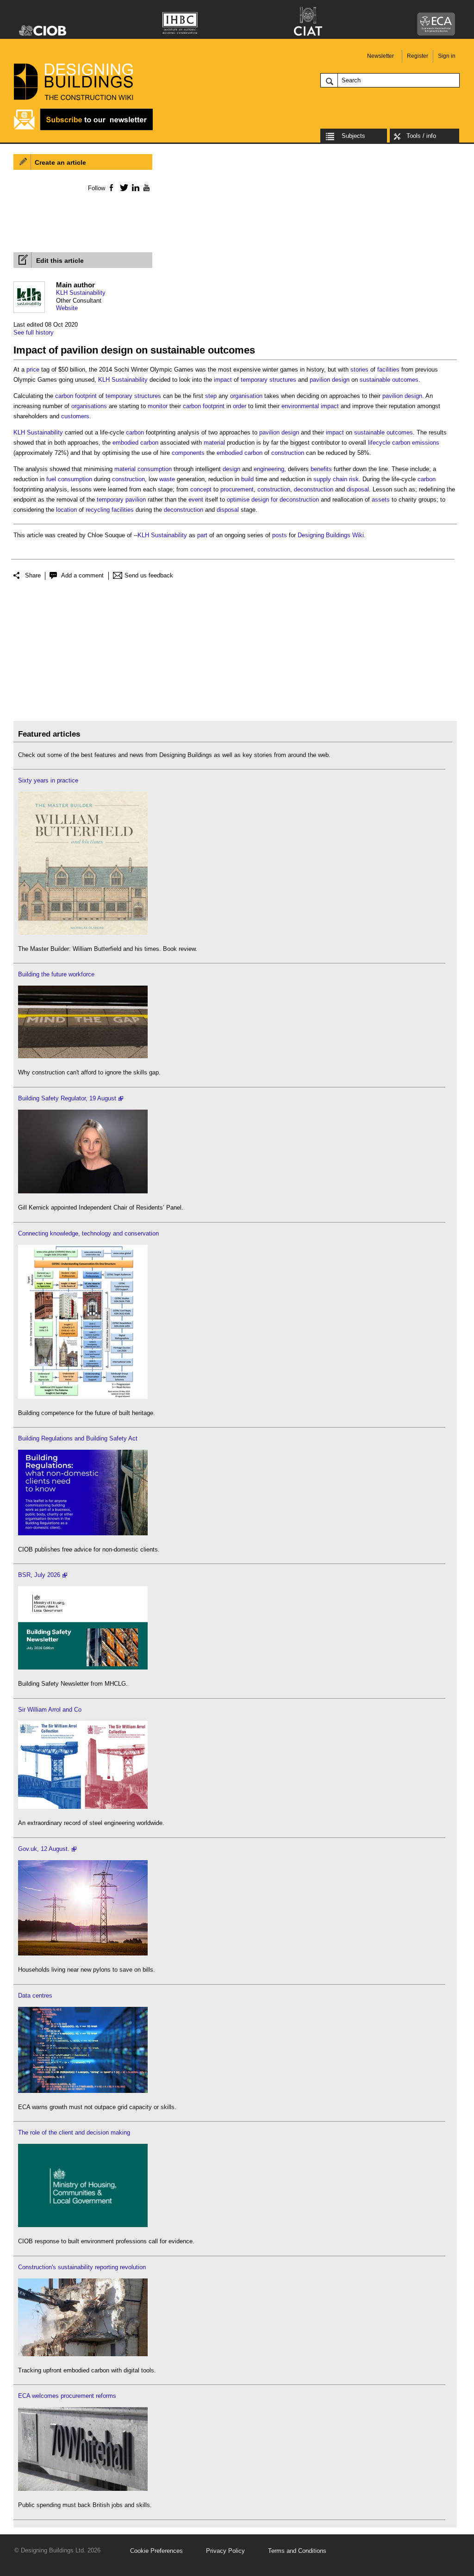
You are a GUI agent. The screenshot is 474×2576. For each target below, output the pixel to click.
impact (223, 380)
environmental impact (310, 406)
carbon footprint (76, 396)
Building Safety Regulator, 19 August (67, 1098)
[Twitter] (122, 187)
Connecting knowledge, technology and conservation (88, 1233)
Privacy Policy (225, 2551)
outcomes (405, 380)
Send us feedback (149, 575)
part (202, 535)
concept (201, 489)
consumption (155, 469)
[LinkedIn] (134, 187)
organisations (89, 406)
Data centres (35, 1996)
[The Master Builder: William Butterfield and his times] (83, 933)
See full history (34, 332)
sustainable (375, 380)
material (214, 443)
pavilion (320, 380)
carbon (135, 432)
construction (288, 453)
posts (280, 535)
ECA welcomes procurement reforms (67, 2396)
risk (354, 479)
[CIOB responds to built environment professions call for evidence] (83, 2225)
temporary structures (268, 380)
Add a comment (82, 575)
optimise (238, 500)
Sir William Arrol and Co (50, 1710)
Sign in (447, 56)
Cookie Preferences (156, 2551)
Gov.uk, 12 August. (44, 1849)
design (341, 380)
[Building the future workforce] (83, 1056)
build (247, 479)
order (240, 406)
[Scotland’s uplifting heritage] (83, 1807)
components (188, 453)
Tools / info (421, 136)
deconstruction (314, 489)
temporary (110, 500)
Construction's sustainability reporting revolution (82, 2267)
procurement (237, 489)
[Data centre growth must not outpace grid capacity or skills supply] (83, 2091)
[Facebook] (111, 187)
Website (67, 308)
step (211, 396)
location (66, 510)
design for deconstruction (285, 500)
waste (167, 479)
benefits (321, 469)
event (196, 500)
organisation (246, 396)
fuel (51, 479)
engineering (269, 469)
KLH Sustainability (81, 293)
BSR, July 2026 (39, 1575)
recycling (98, 510)
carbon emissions (416, 443)
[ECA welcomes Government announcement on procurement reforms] (83, 2489)
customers (75, 416)
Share (33, 575)
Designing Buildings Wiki (331, 535)
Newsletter (380, 56)
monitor (158, 406)
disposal (358, 489)
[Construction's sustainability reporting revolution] (83, 2354)
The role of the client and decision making (74, 2132)
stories (359, 369)
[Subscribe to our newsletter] (83, 129)
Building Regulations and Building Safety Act (78, 1438)
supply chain (330, 479)
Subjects (353, 136)
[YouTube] (146, 187)
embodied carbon (135, 443)
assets (381, 500)
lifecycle (379, 443)
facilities (388, 369)
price (33, 369)
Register (418, 56)
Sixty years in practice (48, 780)
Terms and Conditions (297, 2551)
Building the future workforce (56, 974)
